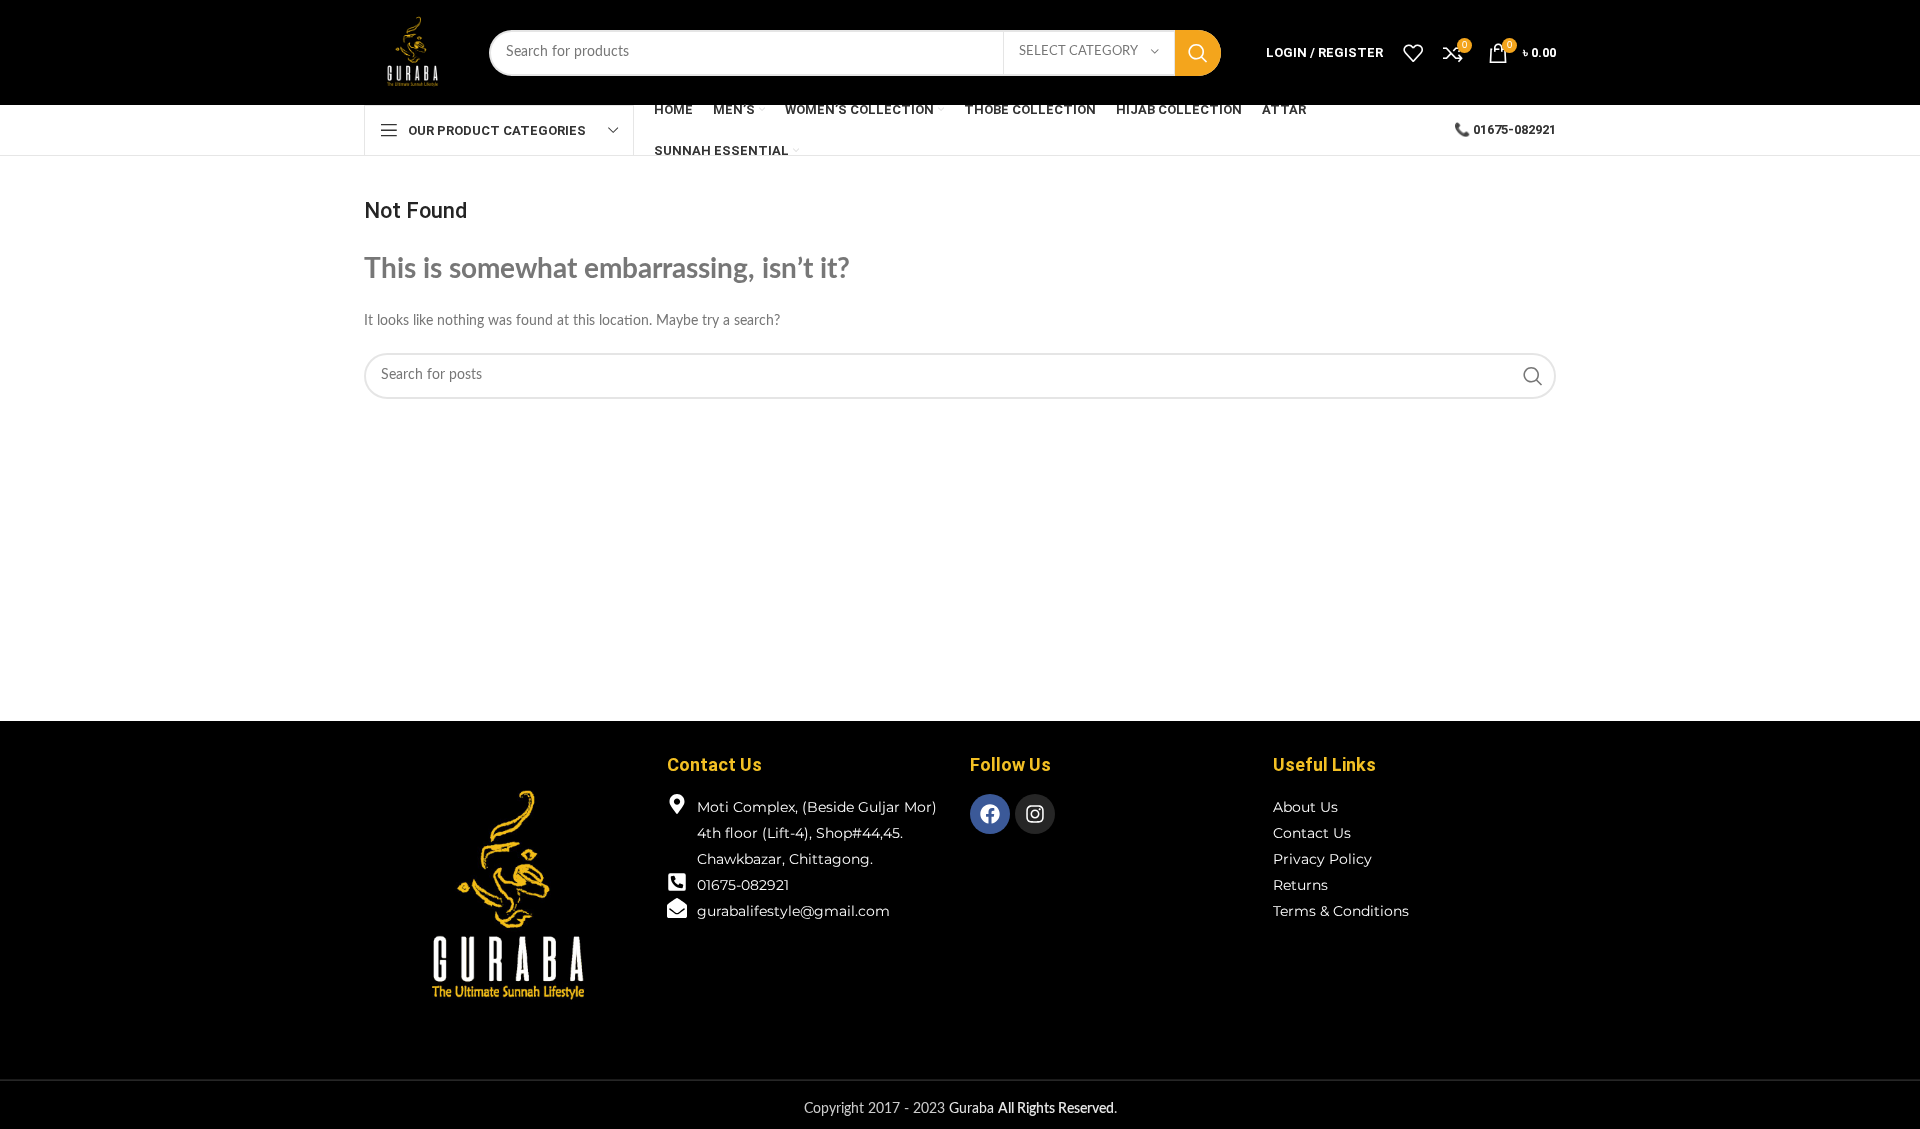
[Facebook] (990, 814)
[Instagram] (1035, 814)
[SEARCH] (1198, 53)
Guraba (1031, 1109)
